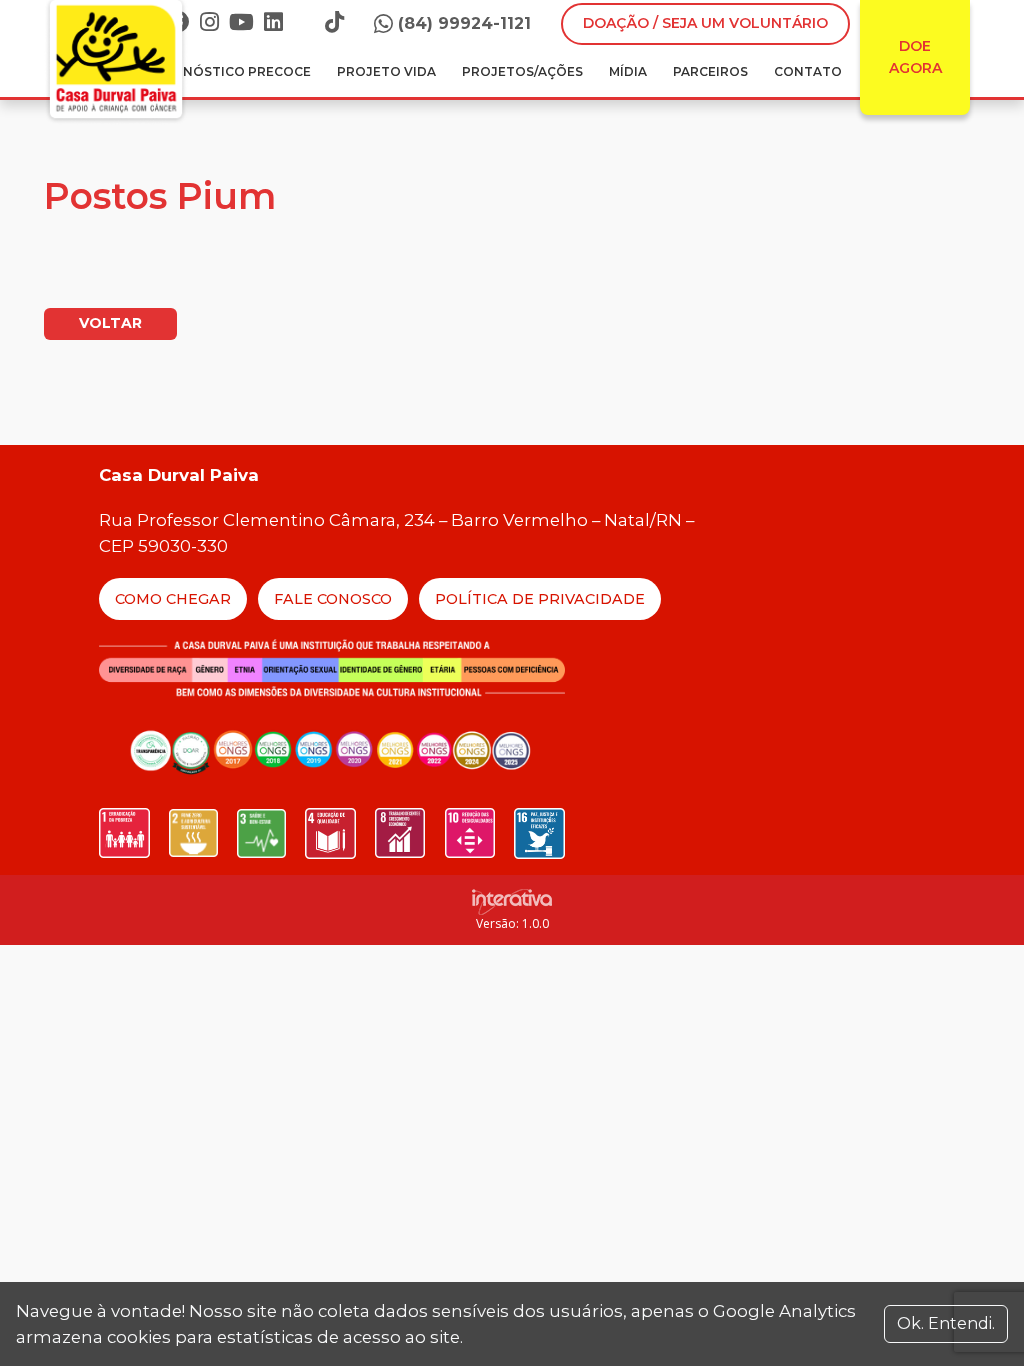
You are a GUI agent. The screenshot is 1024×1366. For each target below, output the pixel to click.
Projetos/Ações (522, 71)
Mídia (628, 71)
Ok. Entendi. (946, 1323)
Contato (808, 71)
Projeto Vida (386, 71)
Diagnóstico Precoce (230, 71)
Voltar (110, 323)
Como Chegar (173, 599)
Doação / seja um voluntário (705, 23)
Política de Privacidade (540, 599)
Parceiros (710, 71)
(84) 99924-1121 (464, 23)
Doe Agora (915, 57)
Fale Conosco (333, 599)
